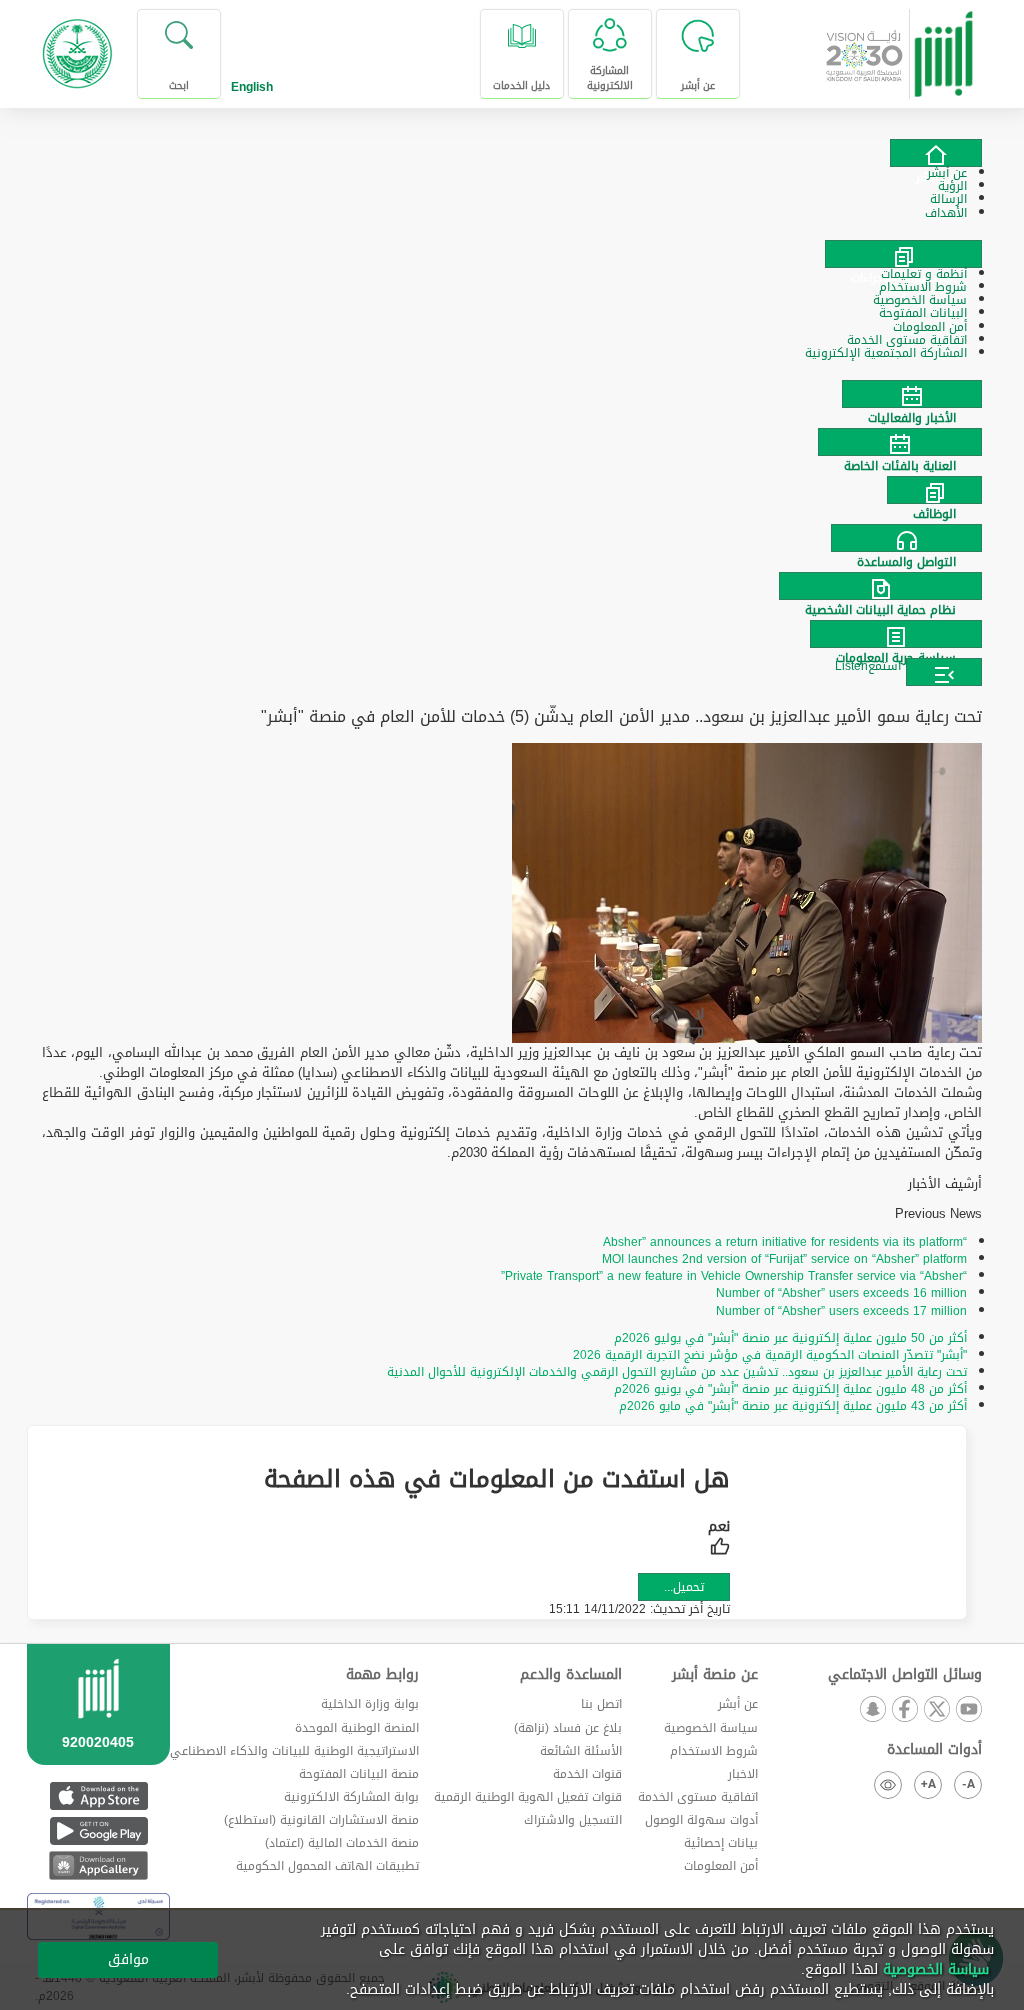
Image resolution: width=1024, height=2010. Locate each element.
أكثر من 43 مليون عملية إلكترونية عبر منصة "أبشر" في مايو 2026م (793, 1406)
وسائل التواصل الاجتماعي (905, 1675)
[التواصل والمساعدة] (512, 538)
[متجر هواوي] (98, 1865)
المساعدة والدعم (571, 1675)
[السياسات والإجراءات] (903, 254)
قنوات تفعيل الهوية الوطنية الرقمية (528, 1797)
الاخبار (743, 1774)
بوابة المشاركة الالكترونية (351, 1797)
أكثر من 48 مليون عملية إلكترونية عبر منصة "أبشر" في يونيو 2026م (790, 1389)
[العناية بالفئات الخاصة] (512, 442)
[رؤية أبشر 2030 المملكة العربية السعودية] (900, 46)
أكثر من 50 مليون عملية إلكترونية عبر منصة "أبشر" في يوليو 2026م (790, 1338)
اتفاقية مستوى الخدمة (698, 1797)
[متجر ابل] (98, 1795)
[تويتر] (936, 1710)
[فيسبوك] (904, 1710)
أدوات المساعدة (934, 1750)
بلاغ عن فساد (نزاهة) (568, 1728)
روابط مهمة (382, 1675)
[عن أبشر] (936, 153)
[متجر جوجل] (98, 1830)
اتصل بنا (601, 1704)
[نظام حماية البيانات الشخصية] (512, 586)
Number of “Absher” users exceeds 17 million (841, 1311)
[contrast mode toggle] (888, 1785)
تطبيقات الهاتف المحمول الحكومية (327, 1866)
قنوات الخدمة (587, 1774)
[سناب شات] (872, 1710)
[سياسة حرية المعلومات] (512, 634)
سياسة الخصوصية (711, 1728)
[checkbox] (719, 1540)
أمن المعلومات (721, 1866)
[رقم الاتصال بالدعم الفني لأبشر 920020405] (98, 1729)
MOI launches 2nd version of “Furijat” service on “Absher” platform (784, 1259)
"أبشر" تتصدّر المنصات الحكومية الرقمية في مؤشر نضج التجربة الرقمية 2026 (770, 1355)
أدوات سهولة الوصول (701, 1820)
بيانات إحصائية (721, 1843)
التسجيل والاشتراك (573, 1820)
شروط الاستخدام (714, 1751)
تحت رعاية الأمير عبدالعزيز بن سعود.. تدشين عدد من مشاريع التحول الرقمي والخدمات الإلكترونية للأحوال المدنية (677, 1372)
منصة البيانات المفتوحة (359, 1774)
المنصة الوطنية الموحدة (357, 1728)
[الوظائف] (512, 490)
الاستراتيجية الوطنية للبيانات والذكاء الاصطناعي (294, 1751)
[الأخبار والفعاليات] (512, 394)
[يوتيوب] (968, 1710)
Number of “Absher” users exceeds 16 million (841, 1293)
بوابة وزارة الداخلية (370, 1704)
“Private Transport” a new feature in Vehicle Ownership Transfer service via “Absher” (734, 1276)
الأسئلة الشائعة (581, 1751)
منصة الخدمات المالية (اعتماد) (342, 1843)
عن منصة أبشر (714, 1675)
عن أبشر (738, 1704)
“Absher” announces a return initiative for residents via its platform (785, 1242)
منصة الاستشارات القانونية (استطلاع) (321, 1820)
